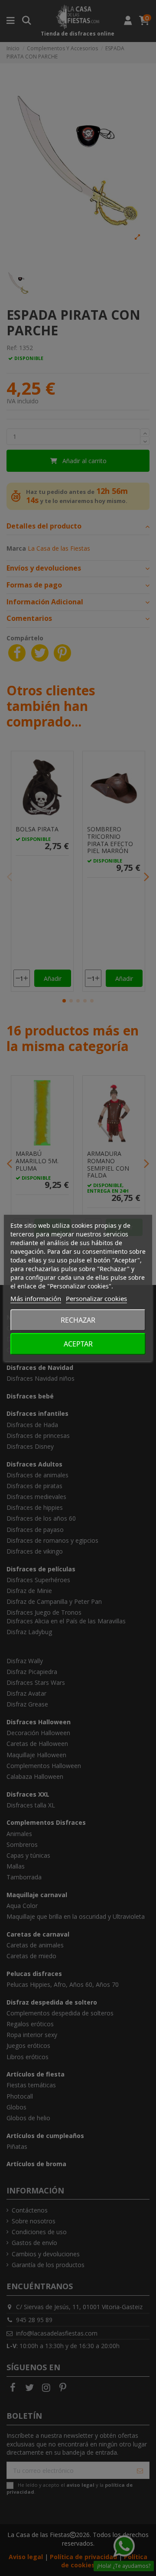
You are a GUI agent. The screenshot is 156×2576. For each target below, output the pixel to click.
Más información (36, 1298)
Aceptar (78, 1344)
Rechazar (78, 1320)
